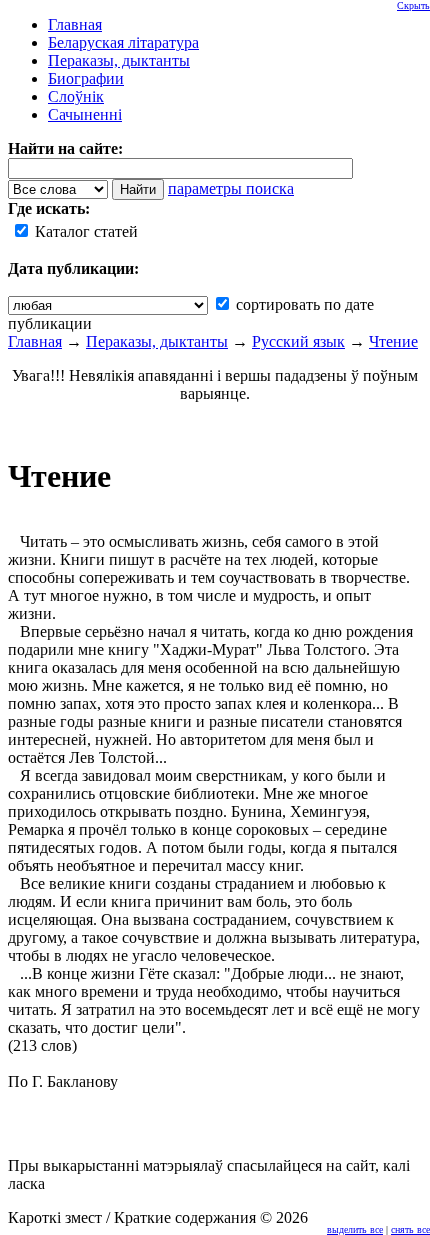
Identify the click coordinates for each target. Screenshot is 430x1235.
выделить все (355, 1229)
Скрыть (413, 5)
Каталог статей (84, 231)
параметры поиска (231, 188)
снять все (410, 1229)
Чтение (393, 341)
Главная (35, 341)
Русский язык (298, 341)
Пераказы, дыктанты (157, 341)
